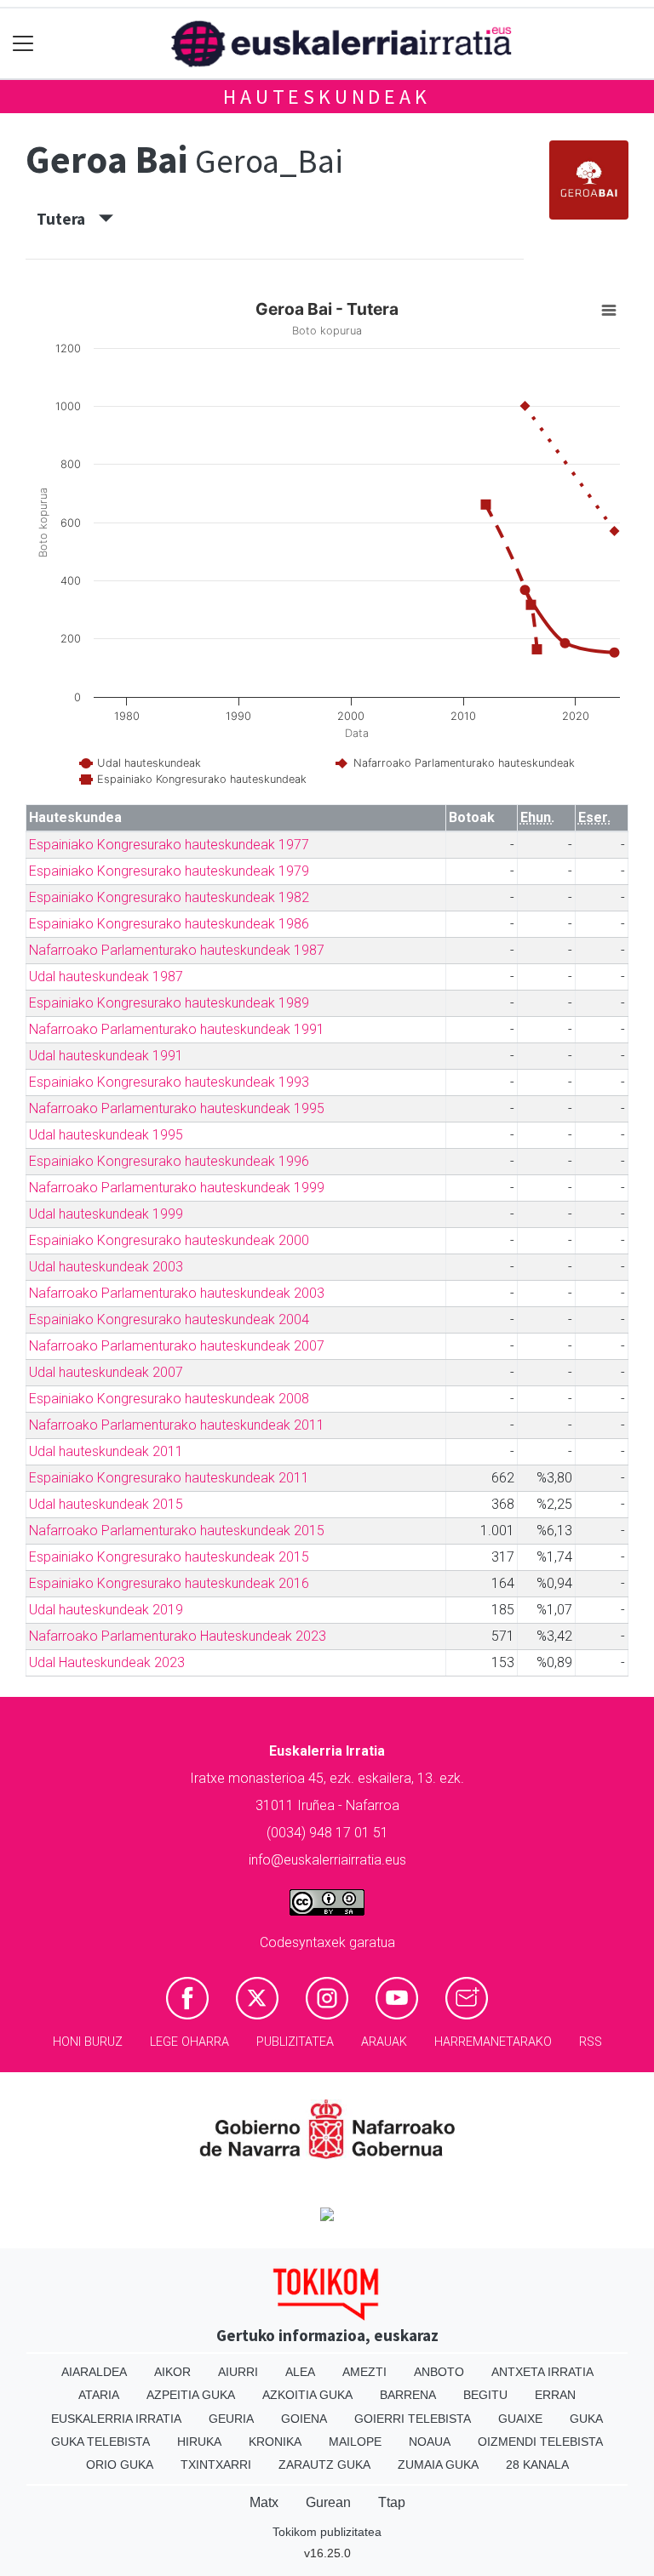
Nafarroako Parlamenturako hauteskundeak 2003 (177, 1293)
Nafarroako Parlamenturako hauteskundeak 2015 (177, 1531)
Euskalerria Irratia (116, 2419)
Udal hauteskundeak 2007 (106, 1372)
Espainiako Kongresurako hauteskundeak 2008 (169, 1399)
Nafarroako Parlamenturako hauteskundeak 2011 (177, 1425)
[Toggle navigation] (23, 44)
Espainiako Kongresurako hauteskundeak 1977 (169, 845)
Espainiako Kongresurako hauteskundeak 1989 (169, 1003)
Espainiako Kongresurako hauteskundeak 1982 (169, 897)
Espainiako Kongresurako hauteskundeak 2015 (169, 1557)
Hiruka (199, 2442)
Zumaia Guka (438, 2465)
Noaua (430, 2442)
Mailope (355, 2442)
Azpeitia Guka (191, 2395)
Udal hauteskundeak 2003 (106, 1267)
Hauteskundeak (327, 97)
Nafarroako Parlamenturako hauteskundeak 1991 (177, 1029)
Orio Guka (120, 2465)
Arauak (384, 2042)
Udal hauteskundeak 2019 (106, 1610)
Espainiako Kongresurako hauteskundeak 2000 (169, 1240)
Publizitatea (295, 2042)
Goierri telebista (413, 2419)
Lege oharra (189, 2042)
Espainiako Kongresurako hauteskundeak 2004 (169, 1319)
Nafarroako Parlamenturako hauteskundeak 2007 (177, 1346)
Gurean (328, 2502)
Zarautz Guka (324, 2465)
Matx (264, 2502)
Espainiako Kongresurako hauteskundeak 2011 (169, 1478)
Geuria (231, 2419)
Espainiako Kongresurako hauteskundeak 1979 (169, 871)
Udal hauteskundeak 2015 (106, 1504)
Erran (555, 2395)
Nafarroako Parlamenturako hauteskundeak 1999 (177, 1188)
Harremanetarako (493, 2042)
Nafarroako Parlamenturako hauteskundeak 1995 (177, 1108)
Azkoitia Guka (307, 2395)
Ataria (99, 2395)
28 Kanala (537, 2465)
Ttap (392, 2502)
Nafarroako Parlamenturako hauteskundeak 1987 (177, 950)
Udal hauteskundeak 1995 (106, 1135)
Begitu (485, 2395)
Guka (586, 2419)
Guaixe (520, 2419)
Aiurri (238, 2372)
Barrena (408, 2395)
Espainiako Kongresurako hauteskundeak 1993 (169, 1082)
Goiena (304, 2419)
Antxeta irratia (542, 2372)
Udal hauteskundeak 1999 (106, 1214)
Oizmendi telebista (540, 2442)
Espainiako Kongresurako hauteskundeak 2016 (169, 1583)
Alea (300, 2372)
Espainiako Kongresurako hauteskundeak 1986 (169, 924)
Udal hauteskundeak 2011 (106, 1451)
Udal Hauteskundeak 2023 (107, 1662)
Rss (591, 2042)
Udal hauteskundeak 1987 (106, 977)
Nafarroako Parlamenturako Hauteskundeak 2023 (178, 1636)
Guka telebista (100, 2442)
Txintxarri (216, 2465)
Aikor (172, 2372)
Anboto (439, 2372)
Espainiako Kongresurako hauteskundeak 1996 (169, 1161)
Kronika (275, 2442)
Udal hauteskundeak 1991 (106, 1056)
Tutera (68, 219)
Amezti (364, 2372)
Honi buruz (88, 2042)
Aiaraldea (94, 2372)
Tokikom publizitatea (327, 2532)
